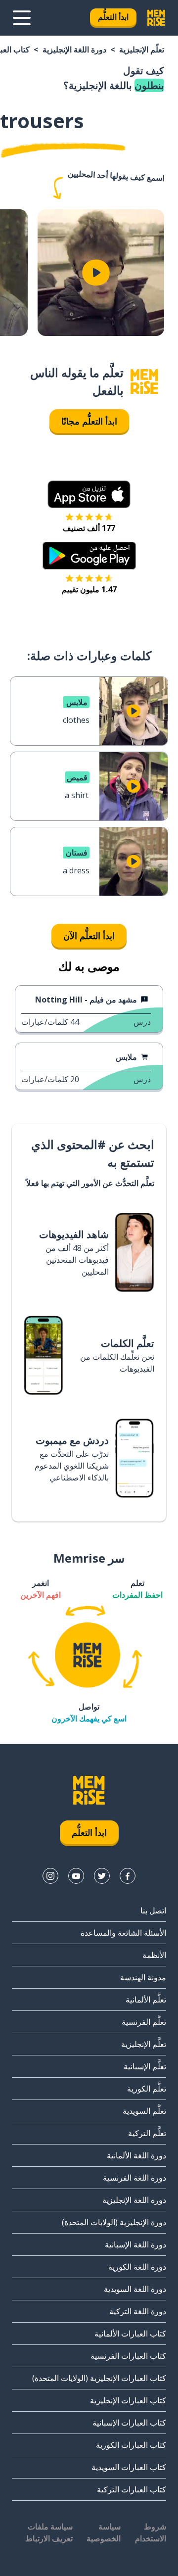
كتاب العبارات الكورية (131, 2445)
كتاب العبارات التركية (132, 2489)
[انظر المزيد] (22, 18)
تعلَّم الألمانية (146, 2000)
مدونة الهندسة (143, 1977)
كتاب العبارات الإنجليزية (128, 2400)
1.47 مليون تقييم (89, 589)
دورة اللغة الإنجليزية (74, 49)
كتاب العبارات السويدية (129, 2467)
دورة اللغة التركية (138, 2311)
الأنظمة (154, 1955)
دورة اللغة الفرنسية (134, 2178)
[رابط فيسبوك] (128, 1876)
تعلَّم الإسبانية (145, 2066)
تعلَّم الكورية (147, 2089)
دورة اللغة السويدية (135, 2289)
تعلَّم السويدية (144, 2111)
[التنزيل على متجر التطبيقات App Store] (89, 494)
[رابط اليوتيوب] (76, 1876)
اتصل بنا (153, 1910)
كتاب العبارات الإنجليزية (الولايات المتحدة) (99, 2378)
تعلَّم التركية (147, 2133)
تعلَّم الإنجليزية (142, 49)
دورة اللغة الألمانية (136, 2155)
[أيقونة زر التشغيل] (96, 273)
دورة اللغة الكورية (137, 2267)
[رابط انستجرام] (50, 1876)
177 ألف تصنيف (89, 528)
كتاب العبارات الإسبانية (129, 2423)
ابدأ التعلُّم (113, 17)
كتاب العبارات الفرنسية (128, 2356)
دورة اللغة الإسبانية (135, 2244)
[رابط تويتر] (102, 1876)
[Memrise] (156, 18)
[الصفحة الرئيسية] (144, 382)
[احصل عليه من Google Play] (89, 556)
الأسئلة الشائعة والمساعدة (123, 1933)
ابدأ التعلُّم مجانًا (89, 421)
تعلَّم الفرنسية (144, 2022)
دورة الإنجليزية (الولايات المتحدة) (114, 2222)
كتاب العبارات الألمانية (130, 2334)
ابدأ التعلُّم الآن (89, 936)
